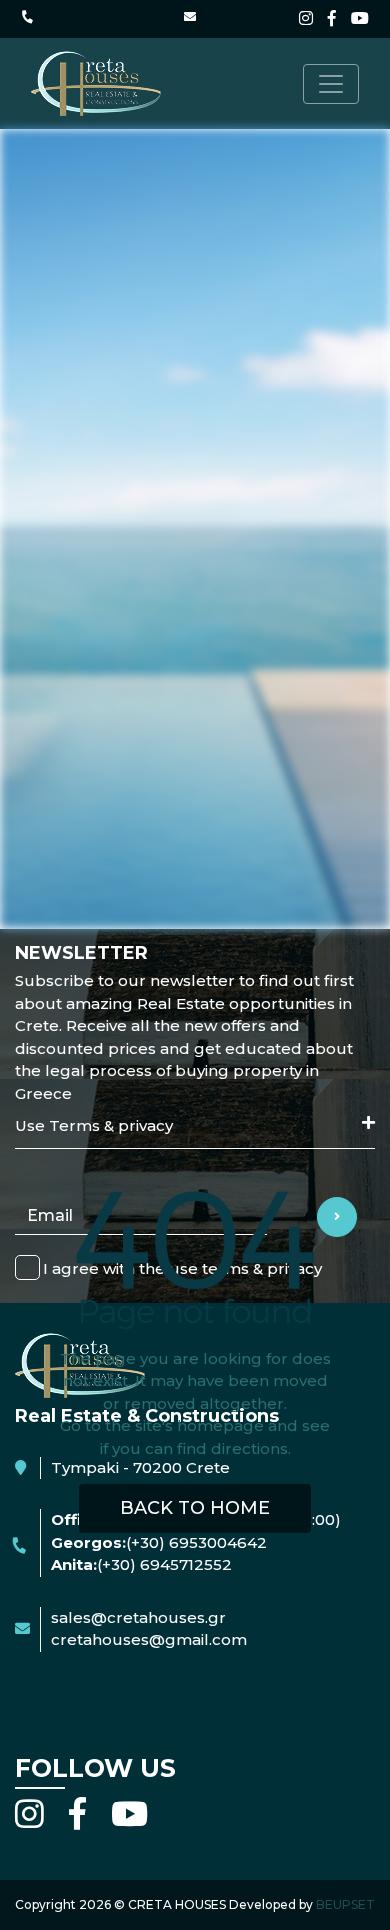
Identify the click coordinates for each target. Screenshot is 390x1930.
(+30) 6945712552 (164, 1564)
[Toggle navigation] (331, 84)
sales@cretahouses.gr (138, 1617)
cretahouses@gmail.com (149, 1639)
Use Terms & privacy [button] (94, 1125)
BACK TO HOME (195, 1508)
